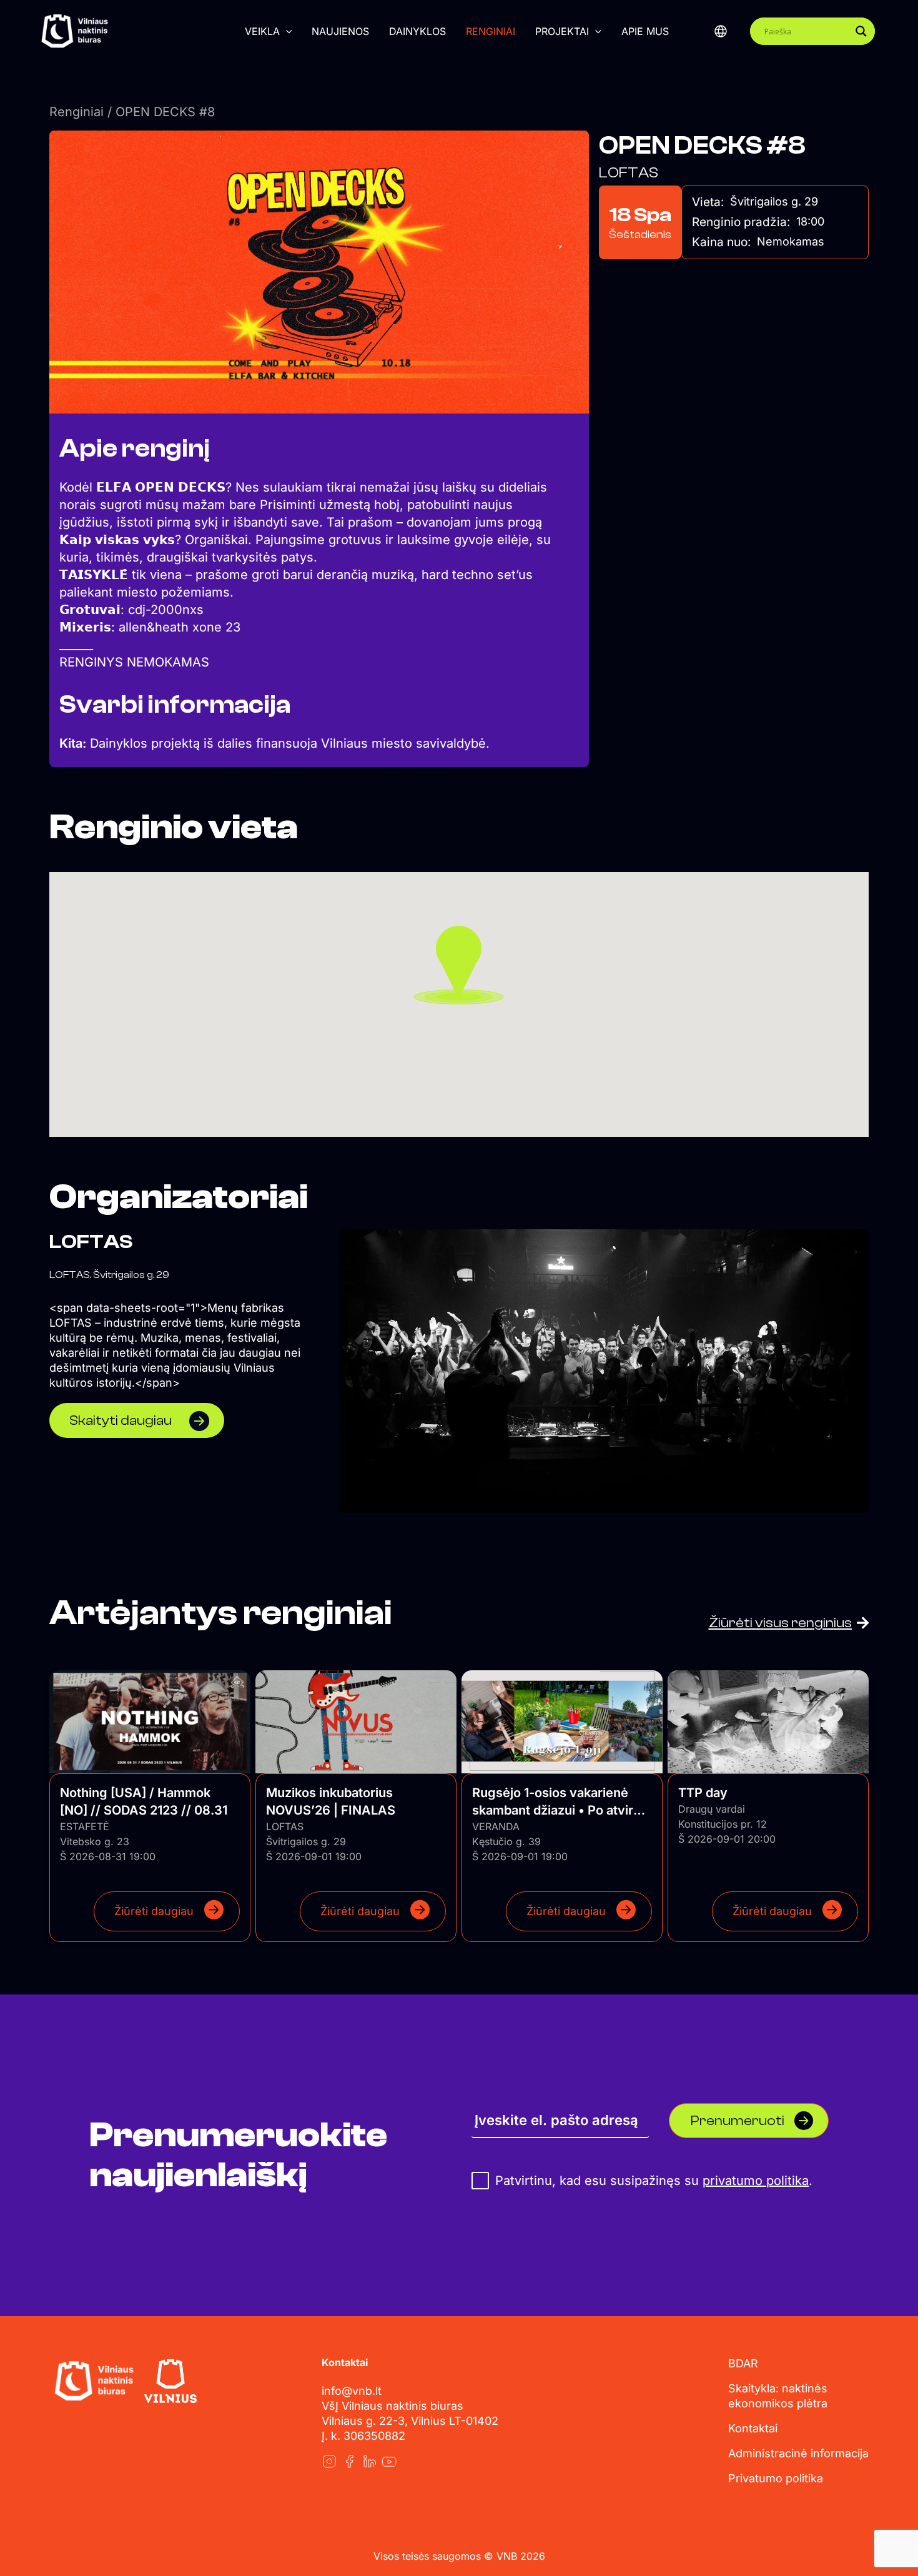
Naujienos (340, 31)
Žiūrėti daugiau (154, 1911)
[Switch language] (721, 31)
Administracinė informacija (798, 2453)
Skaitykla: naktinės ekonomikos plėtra (778, 2396)
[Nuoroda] (329, 2461)
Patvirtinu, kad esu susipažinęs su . (652, 2181)
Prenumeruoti (738, 2121)
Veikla (262, 31)
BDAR (743, 2363)
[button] (286, 31)
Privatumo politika (776, 2478)
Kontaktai (753, 2428)
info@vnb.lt (352, 2391)
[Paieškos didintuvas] (861, 31)
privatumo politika (756, 2181)
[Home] (94, 2381)
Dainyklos (417, 31)
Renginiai (491, 31)
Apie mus (645, 31)
